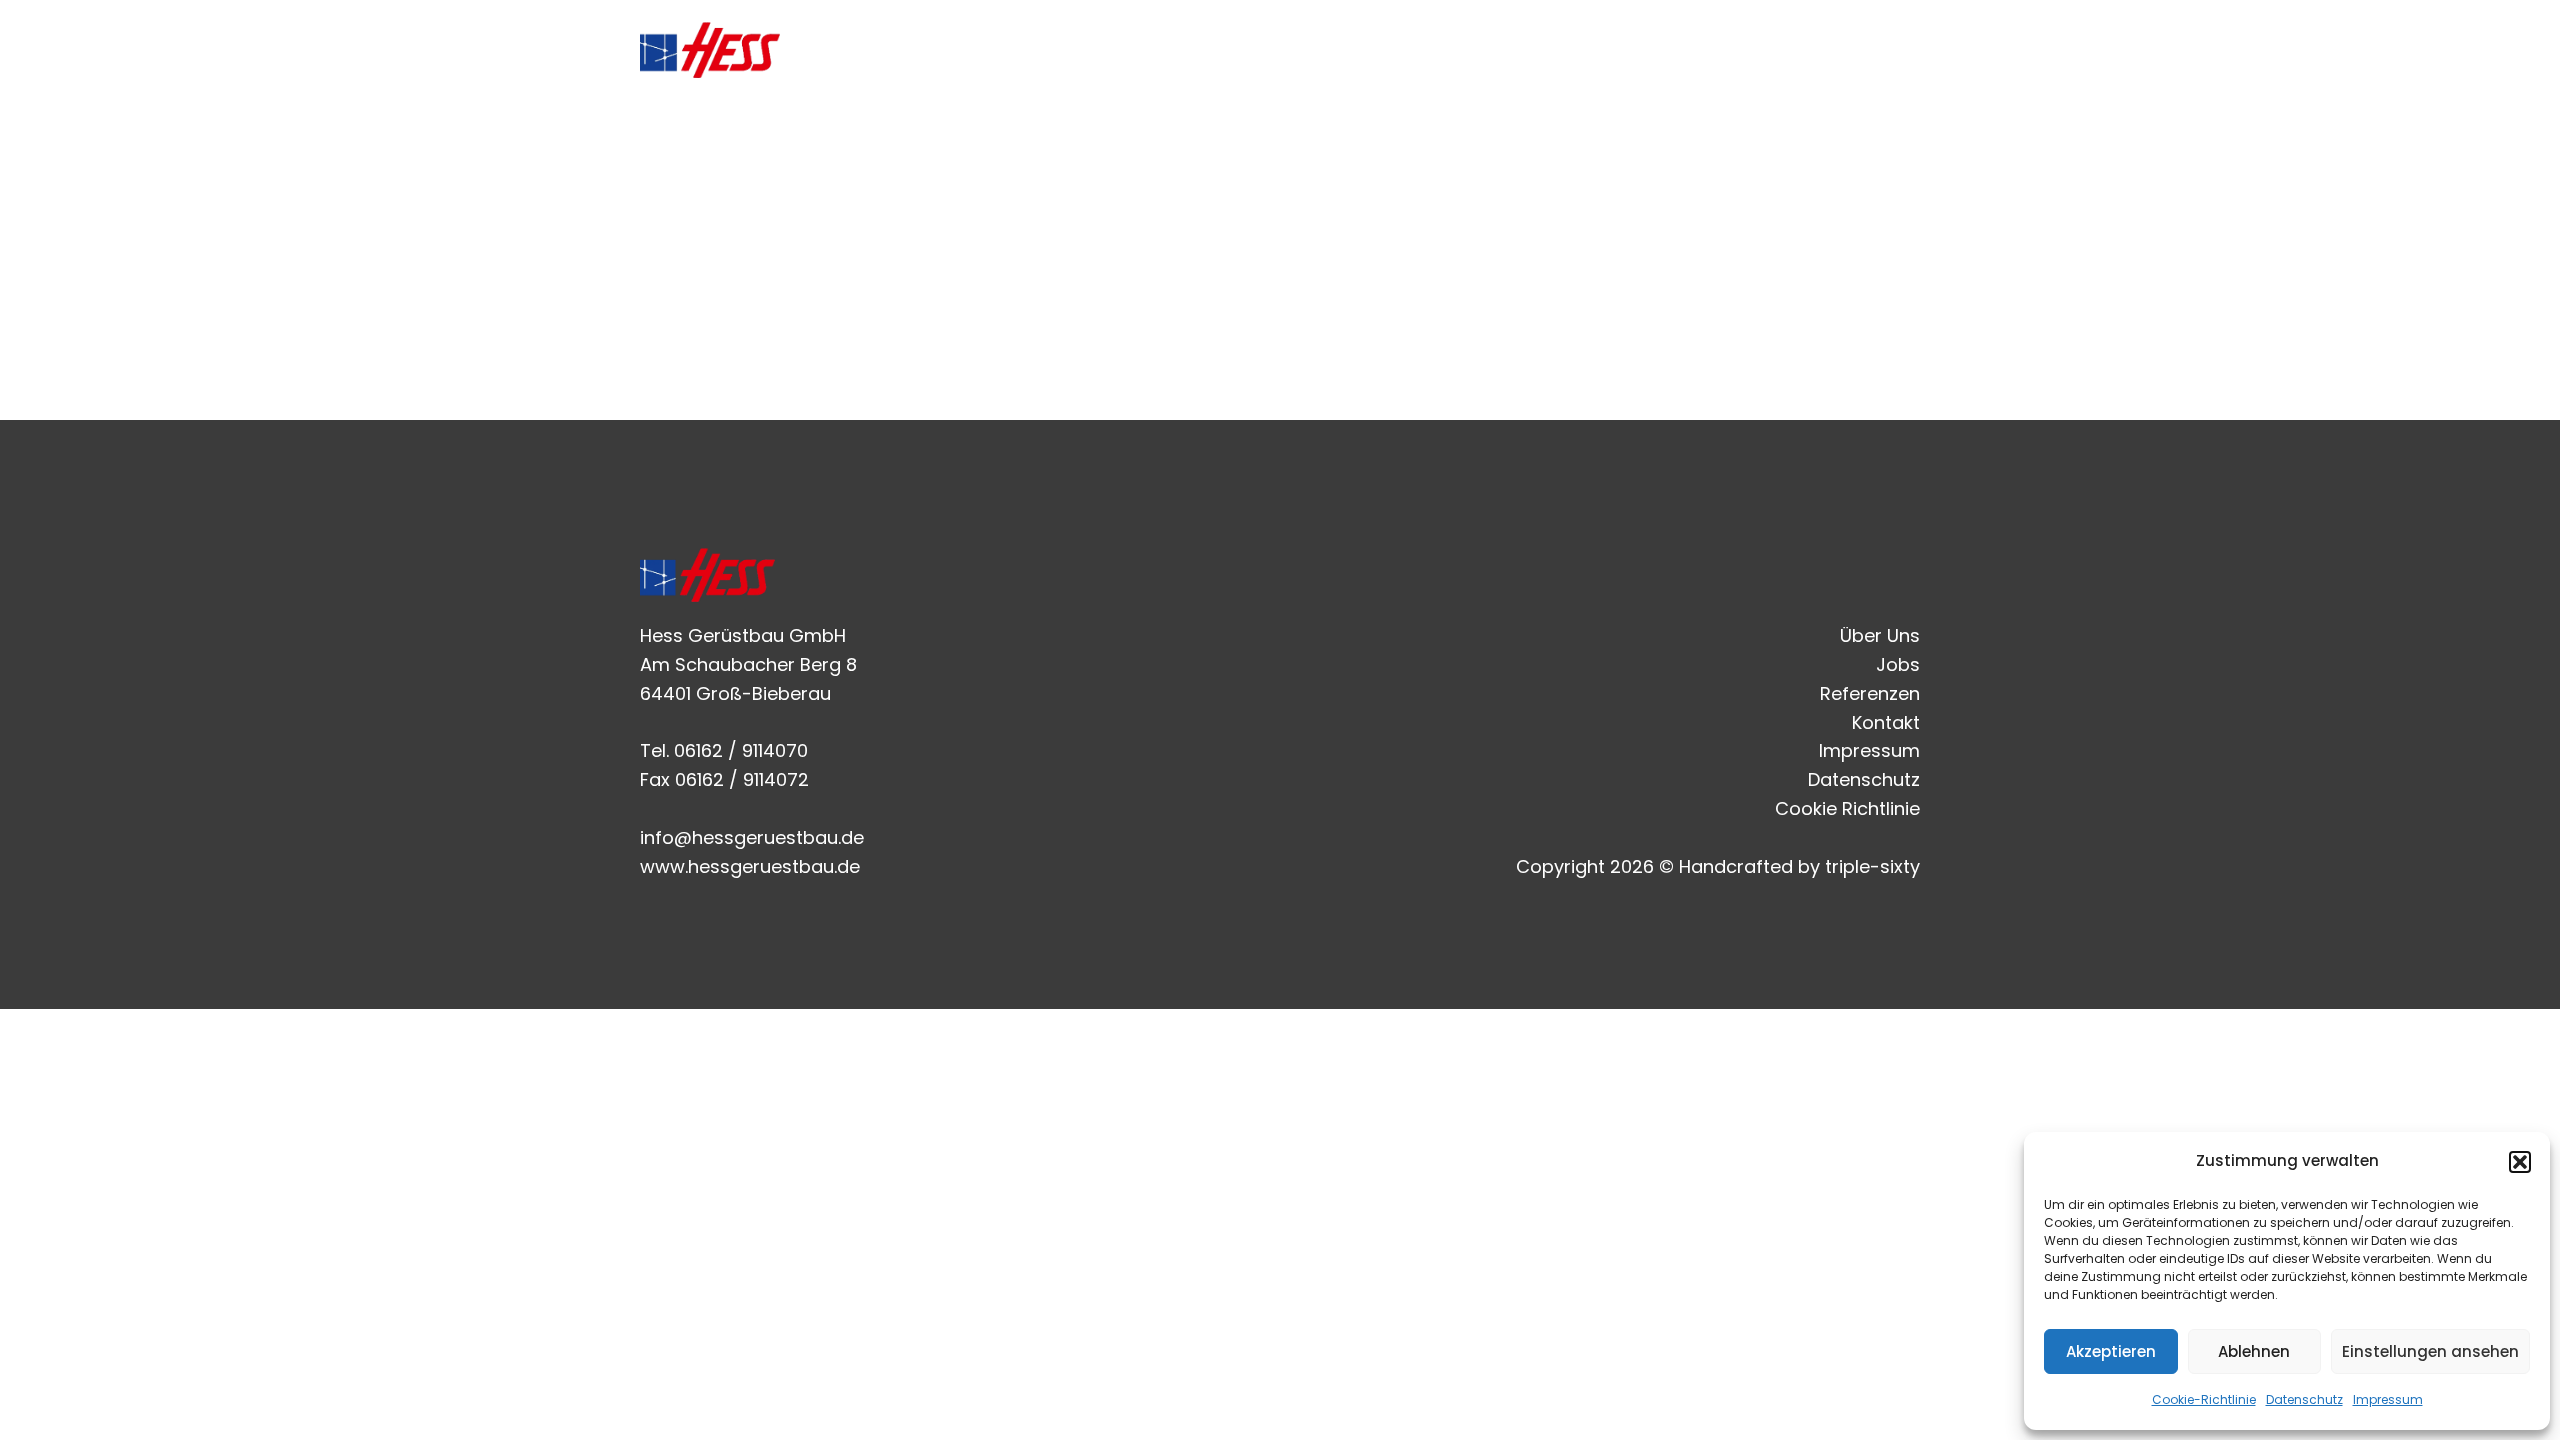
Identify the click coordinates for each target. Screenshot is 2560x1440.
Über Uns (1524, 49)
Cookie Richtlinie (1847, 808)
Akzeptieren (2111, 1351)
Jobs (1626, 49)
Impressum (2388, 1399)
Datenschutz (2304, 1399)
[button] (2520, 1162)
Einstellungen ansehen (2430, 1351)
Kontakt (1864, 49)
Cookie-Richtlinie (2204, 1399)
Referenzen (1738, 49)
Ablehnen (2254, 1351)
